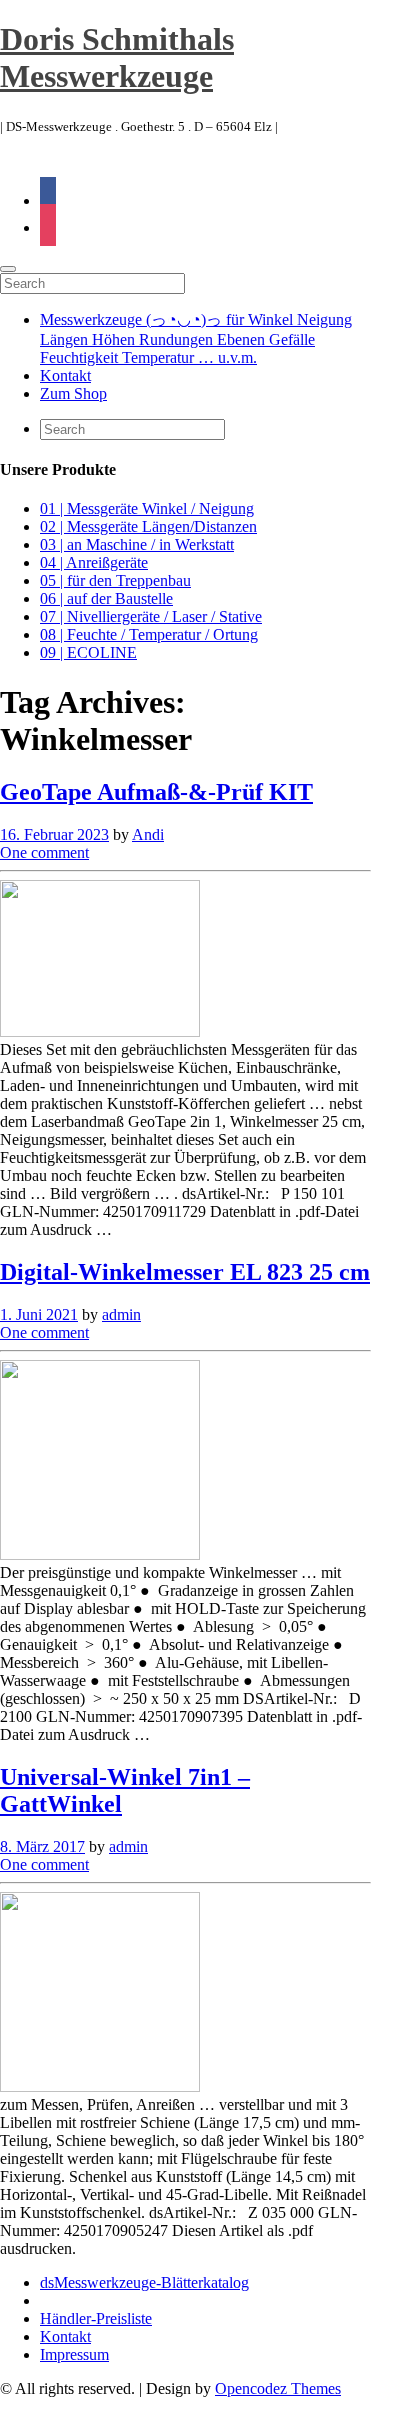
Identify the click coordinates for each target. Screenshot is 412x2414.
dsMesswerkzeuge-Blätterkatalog (144, 2282)
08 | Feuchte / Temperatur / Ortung (149, 634)
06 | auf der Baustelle (106, 598)
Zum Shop (73, 393)
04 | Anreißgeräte (94, 562)
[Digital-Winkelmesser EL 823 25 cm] (100, 1554)
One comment (44, 852)
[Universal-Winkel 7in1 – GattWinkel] (100, 2086)
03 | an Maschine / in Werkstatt (137, 544)
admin (121, 1314)
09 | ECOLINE (88, 652)
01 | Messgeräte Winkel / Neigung (147, 508)
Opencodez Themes (278, 2388)
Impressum (74, 2354)
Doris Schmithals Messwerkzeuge (117, 57)
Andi (148, 834)
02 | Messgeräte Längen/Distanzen (148, 526)
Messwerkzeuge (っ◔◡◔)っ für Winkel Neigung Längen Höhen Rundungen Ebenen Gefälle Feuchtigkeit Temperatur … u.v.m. (196, 338)
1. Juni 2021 (39, 1314)
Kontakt (65, 375)
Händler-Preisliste (96, 2318)
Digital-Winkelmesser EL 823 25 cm (185, 1272)
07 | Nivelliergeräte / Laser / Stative (151, 616)
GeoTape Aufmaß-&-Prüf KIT (156, 792)
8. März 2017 (42, 1846)
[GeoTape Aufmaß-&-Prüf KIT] (100, 1031)
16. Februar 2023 (54, 834)
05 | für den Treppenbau (115, 580)
